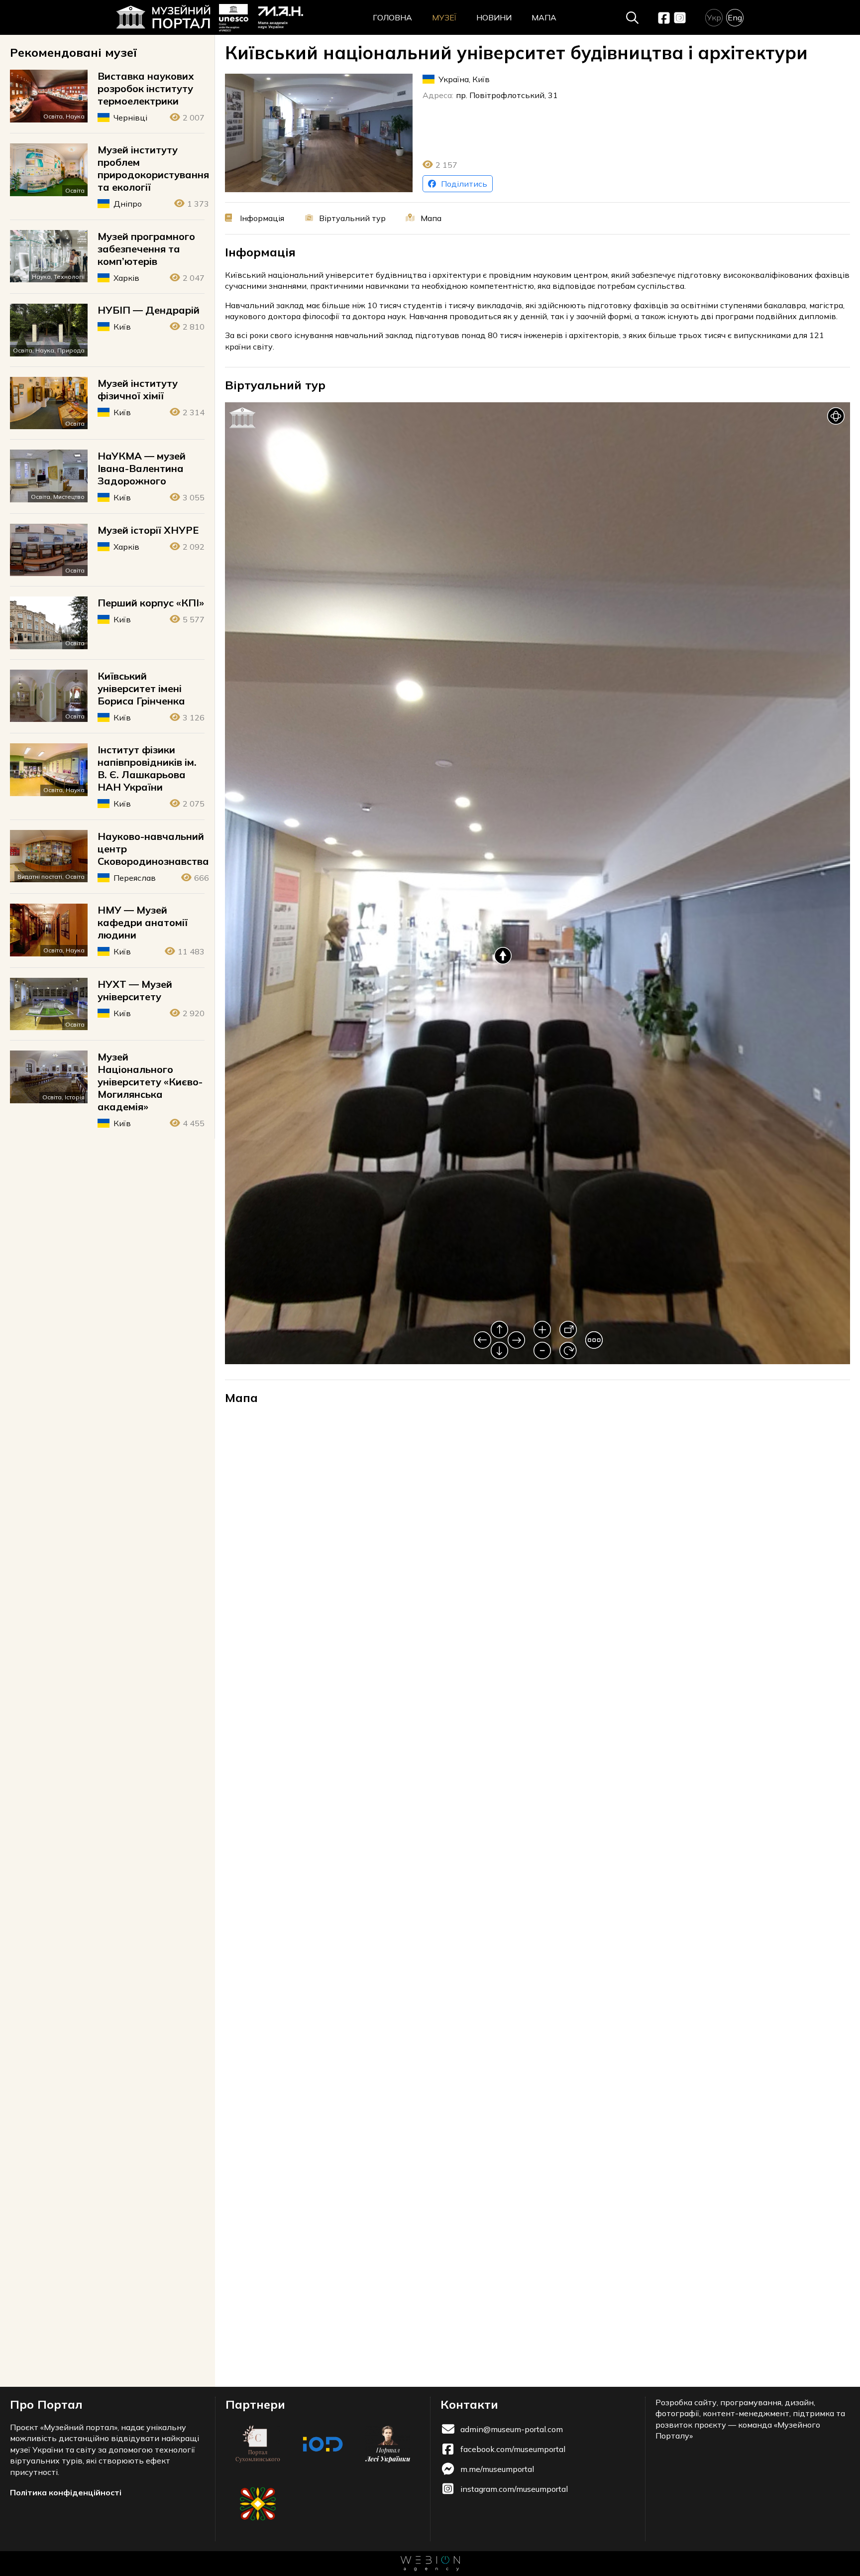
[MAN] (261, 18)
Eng (735, 17)
